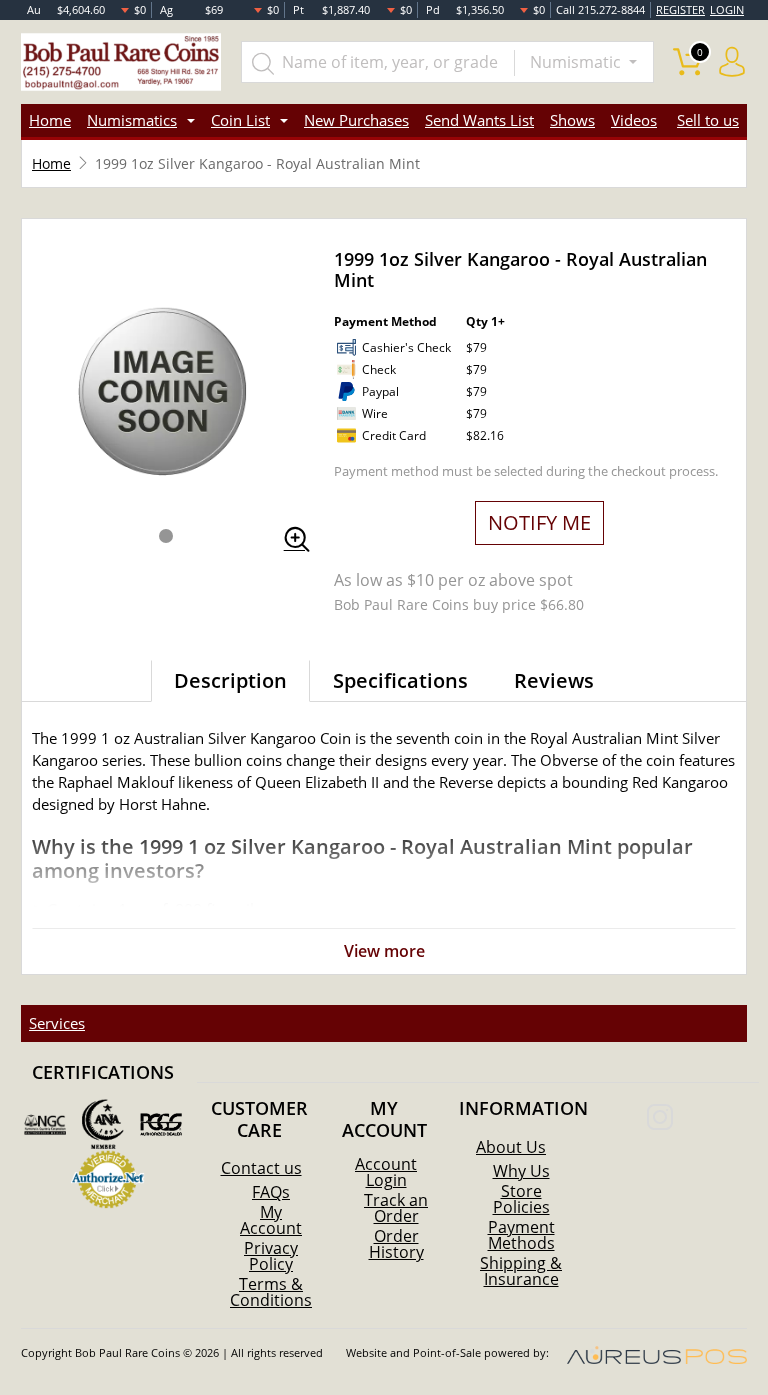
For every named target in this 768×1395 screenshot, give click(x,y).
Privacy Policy (271, 1256)
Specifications (400, 680)
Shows (572, 120)
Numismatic (577, 62)
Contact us (261, 1168)
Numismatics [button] (132, 120)
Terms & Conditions (271, 1292)
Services (57, 1023)
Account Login (386, 1172)
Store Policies (521, 1199)
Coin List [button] (240, 120)
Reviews (554, 680)
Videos (634, 120)
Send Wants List (479, 120)
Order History (396, 1244)
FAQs (271, 1192)
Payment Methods (521, 1235)
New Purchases (356, 120)
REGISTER (680, 9)
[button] (166, 536)
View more (384, 951)
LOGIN (727, 9)
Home (50, 120)
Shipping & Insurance (521, 1271)
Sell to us (708, 120)
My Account (271, 1220)
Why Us (521, 1171)
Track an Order (396, 1208)
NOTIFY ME (539, 522)
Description (230, 680)
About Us (511, 1147)
